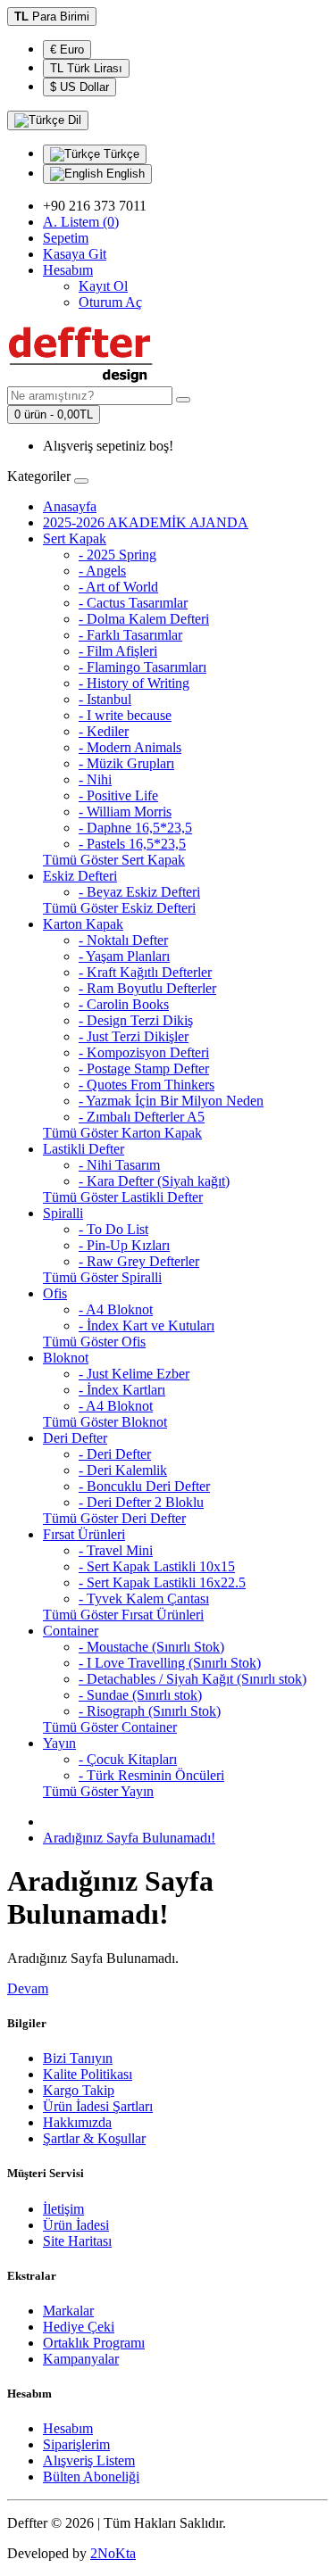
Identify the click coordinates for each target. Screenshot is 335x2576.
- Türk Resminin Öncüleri (151, 1775)
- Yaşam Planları (124, 956)
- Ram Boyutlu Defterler (147, 988)
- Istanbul (105, 699)
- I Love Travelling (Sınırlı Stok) (170, 1663)
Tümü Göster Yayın (98, 1791)
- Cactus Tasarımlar (133, 603)
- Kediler (104, 731)
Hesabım (68, 2428)
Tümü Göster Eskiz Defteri (119, 908)
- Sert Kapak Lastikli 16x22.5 (162, 1582)
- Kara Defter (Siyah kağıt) (154, 1181)
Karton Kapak (83, 924)
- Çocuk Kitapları (128, 1759)
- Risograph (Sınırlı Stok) (150, 1711)
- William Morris (125, 812)
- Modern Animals (130, 747)
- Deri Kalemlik (123, 1470)
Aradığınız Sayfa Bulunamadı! (129, 1838)
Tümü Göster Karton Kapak (122, 1133)
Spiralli (63, 1213)
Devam (28, 1988)
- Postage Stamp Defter (144, 1069)
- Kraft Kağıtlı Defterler (145, 972)
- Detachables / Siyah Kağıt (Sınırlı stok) (193, 1679)
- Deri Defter (115, 1454)
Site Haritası (77, 2241)
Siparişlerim (76, 2444)
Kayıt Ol (103, 286)
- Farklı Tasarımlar (130, 635)
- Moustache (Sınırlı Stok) (151, 1647)
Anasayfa (70, 506)
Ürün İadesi (76, 2225)
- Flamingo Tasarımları (142, 667)
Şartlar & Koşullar (94, 2138)
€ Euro (67, 50)
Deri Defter (75, 1438)
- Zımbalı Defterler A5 (142, 1117)
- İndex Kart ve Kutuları (147, 1325)
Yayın (59, 1743)
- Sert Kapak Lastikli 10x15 (157, 1566)
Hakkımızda (77, 2122)
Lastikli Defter (84, 1149)
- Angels (102, 571)
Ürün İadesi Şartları (98, 2106)
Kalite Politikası (88, 2074)
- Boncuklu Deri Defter (144, 1486)
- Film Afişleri (118, 651)
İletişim (63, 2209)
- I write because (125, 715)
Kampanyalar (81, 2359)
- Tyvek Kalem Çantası (144, 1599)
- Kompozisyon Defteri (144, 1052)
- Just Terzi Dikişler (134, 1036)
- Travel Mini (116, 1550)
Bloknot (66, 1358)
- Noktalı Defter (123, 940)
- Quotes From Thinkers (147, 1085)
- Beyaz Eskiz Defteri (139, 892)
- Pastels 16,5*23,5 (132, 844)
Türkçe (120, 154)
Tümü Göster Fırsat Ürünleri (123, 1615)
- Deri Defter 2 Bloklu (141, 1502)
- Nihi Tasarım (119, 1165)
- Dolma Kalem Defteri (144, 619)
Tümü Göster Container (110, 1727)
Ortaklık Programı (94, 2343)
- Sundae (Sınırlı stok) (140, 1695)
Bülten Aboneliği (91, 2477)
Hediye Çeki (79, 2327)
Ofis (55, 1293)
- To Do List (113, 1229)
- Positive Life (118, 795)
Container (71, 1631)
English (124, 174)
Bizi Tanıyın (78, 2058)
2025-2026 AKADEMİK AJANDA (146, 522)
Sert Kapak (75, 538)
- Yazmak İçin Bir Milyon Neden (171, 1101)
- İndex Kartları (122, 1390)
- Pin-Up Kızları (124, 1245)
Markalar (68, 2311)
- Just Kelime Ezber (134, 1374)
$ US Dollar (80, 87)
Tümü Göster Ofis (94, 1342)
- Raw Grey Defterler (139, 1261)
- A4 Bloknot (116, 1309)
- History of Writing (134, 683)
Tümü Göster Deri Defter (114, 1518)
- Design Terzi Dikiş (136, 1020)
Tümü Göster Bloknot (105, 1422)
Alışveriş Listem (89, 2460)
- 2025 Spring (117, 555)
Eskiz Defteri (80, 876)
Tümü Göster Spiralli (102, 1277)
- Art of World (118, 587)
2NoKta (113, 2553)
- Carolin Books (124, 1004)
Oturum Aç (110, 302)
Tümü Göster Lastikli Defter (123, 1197)
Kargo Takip (79, 2090)
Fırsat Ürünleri (84, 1534)
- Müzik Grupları (126, 763)
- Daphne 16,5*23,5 (135, 828)
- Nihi (95, 779)
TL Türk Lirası (86, 68)
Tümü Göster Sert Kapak (114, 860)
